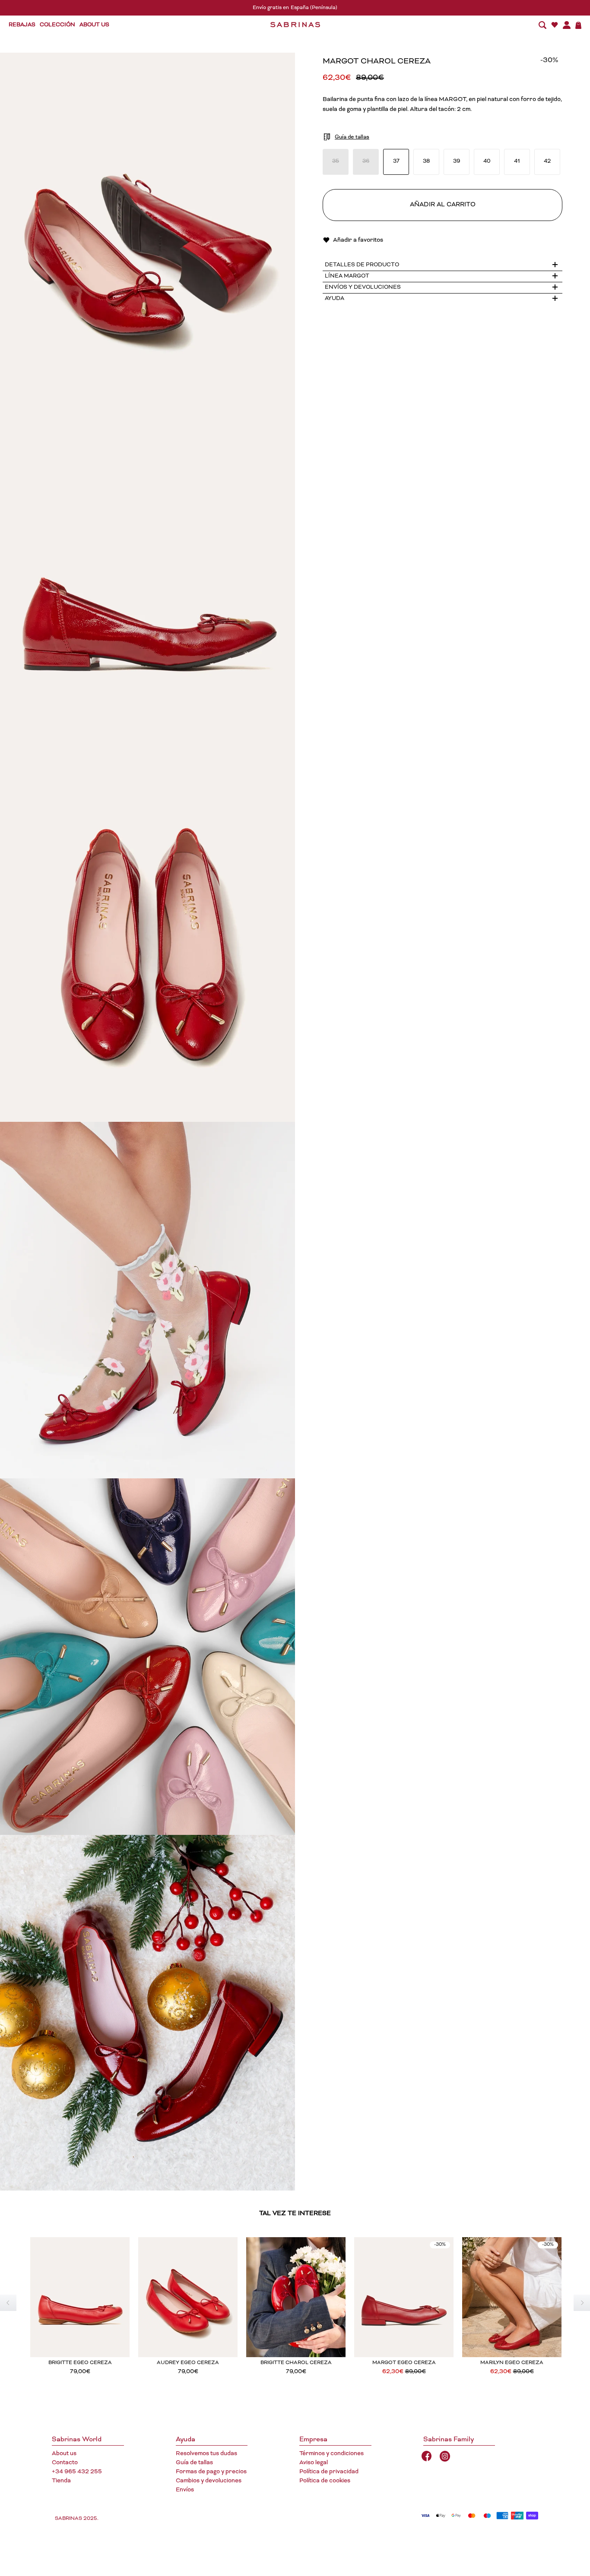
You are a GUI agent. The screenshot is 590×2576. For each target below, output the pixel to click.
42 (547, 162)
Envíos (185, 2490)
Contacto (65, 2463)
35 (336, 162)
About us (64, 2454)
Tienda (61, 2481)
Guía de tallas (194, 2463)
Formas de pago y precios (211, 2472)
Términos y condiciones (331, 2454)
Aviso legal (314, 2463)
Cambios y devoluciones (209, 2481)
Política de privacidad (329, 2472)
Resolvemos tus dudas (206, 2454)
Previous (8, 2303)
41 (517, 162)
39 (457, 162)
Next (582, 2303)
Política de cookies (325, 2481)
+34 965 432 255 (77, 2472)
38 (426, 162)
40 (487, 162)
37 (396, 162)
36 (366, 162)
